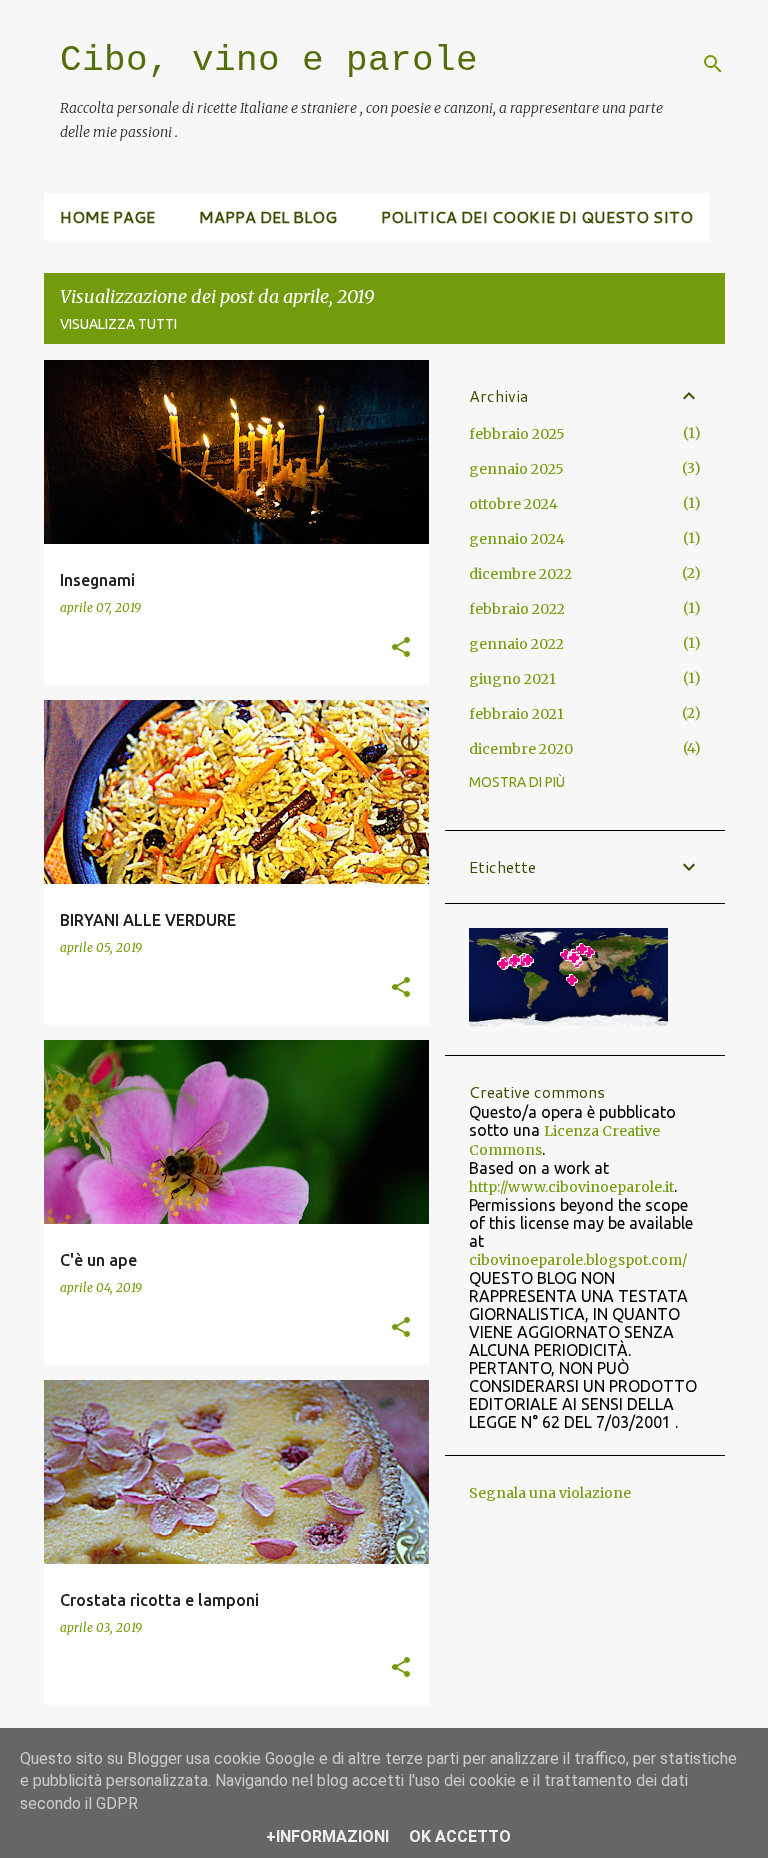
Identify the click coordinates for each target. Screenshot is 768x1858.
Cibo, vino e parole (269, 60)
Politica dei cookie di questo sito (537, 216)
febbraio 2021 (516, 714)
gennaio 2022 (516, 644)
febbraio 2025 (517, 434)
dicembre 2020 (521, 749)
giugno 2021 (512, 679)
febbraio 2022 (517, 609)
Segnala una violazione (550, 1493)
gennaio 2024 (517, 539)
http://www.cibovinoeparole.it (571, 1187)
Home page (107, 216)
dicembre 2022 (520, 574)
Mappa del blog (268, 216)
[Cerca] (713, 64)
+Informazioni (327, 1836)
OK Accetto (460, 1836)
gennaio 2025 (516, 469)
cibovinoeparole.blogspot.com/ (578, 1260)
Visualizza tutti (118, 324)
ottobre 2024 (513, 504)
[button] (401, 648)
